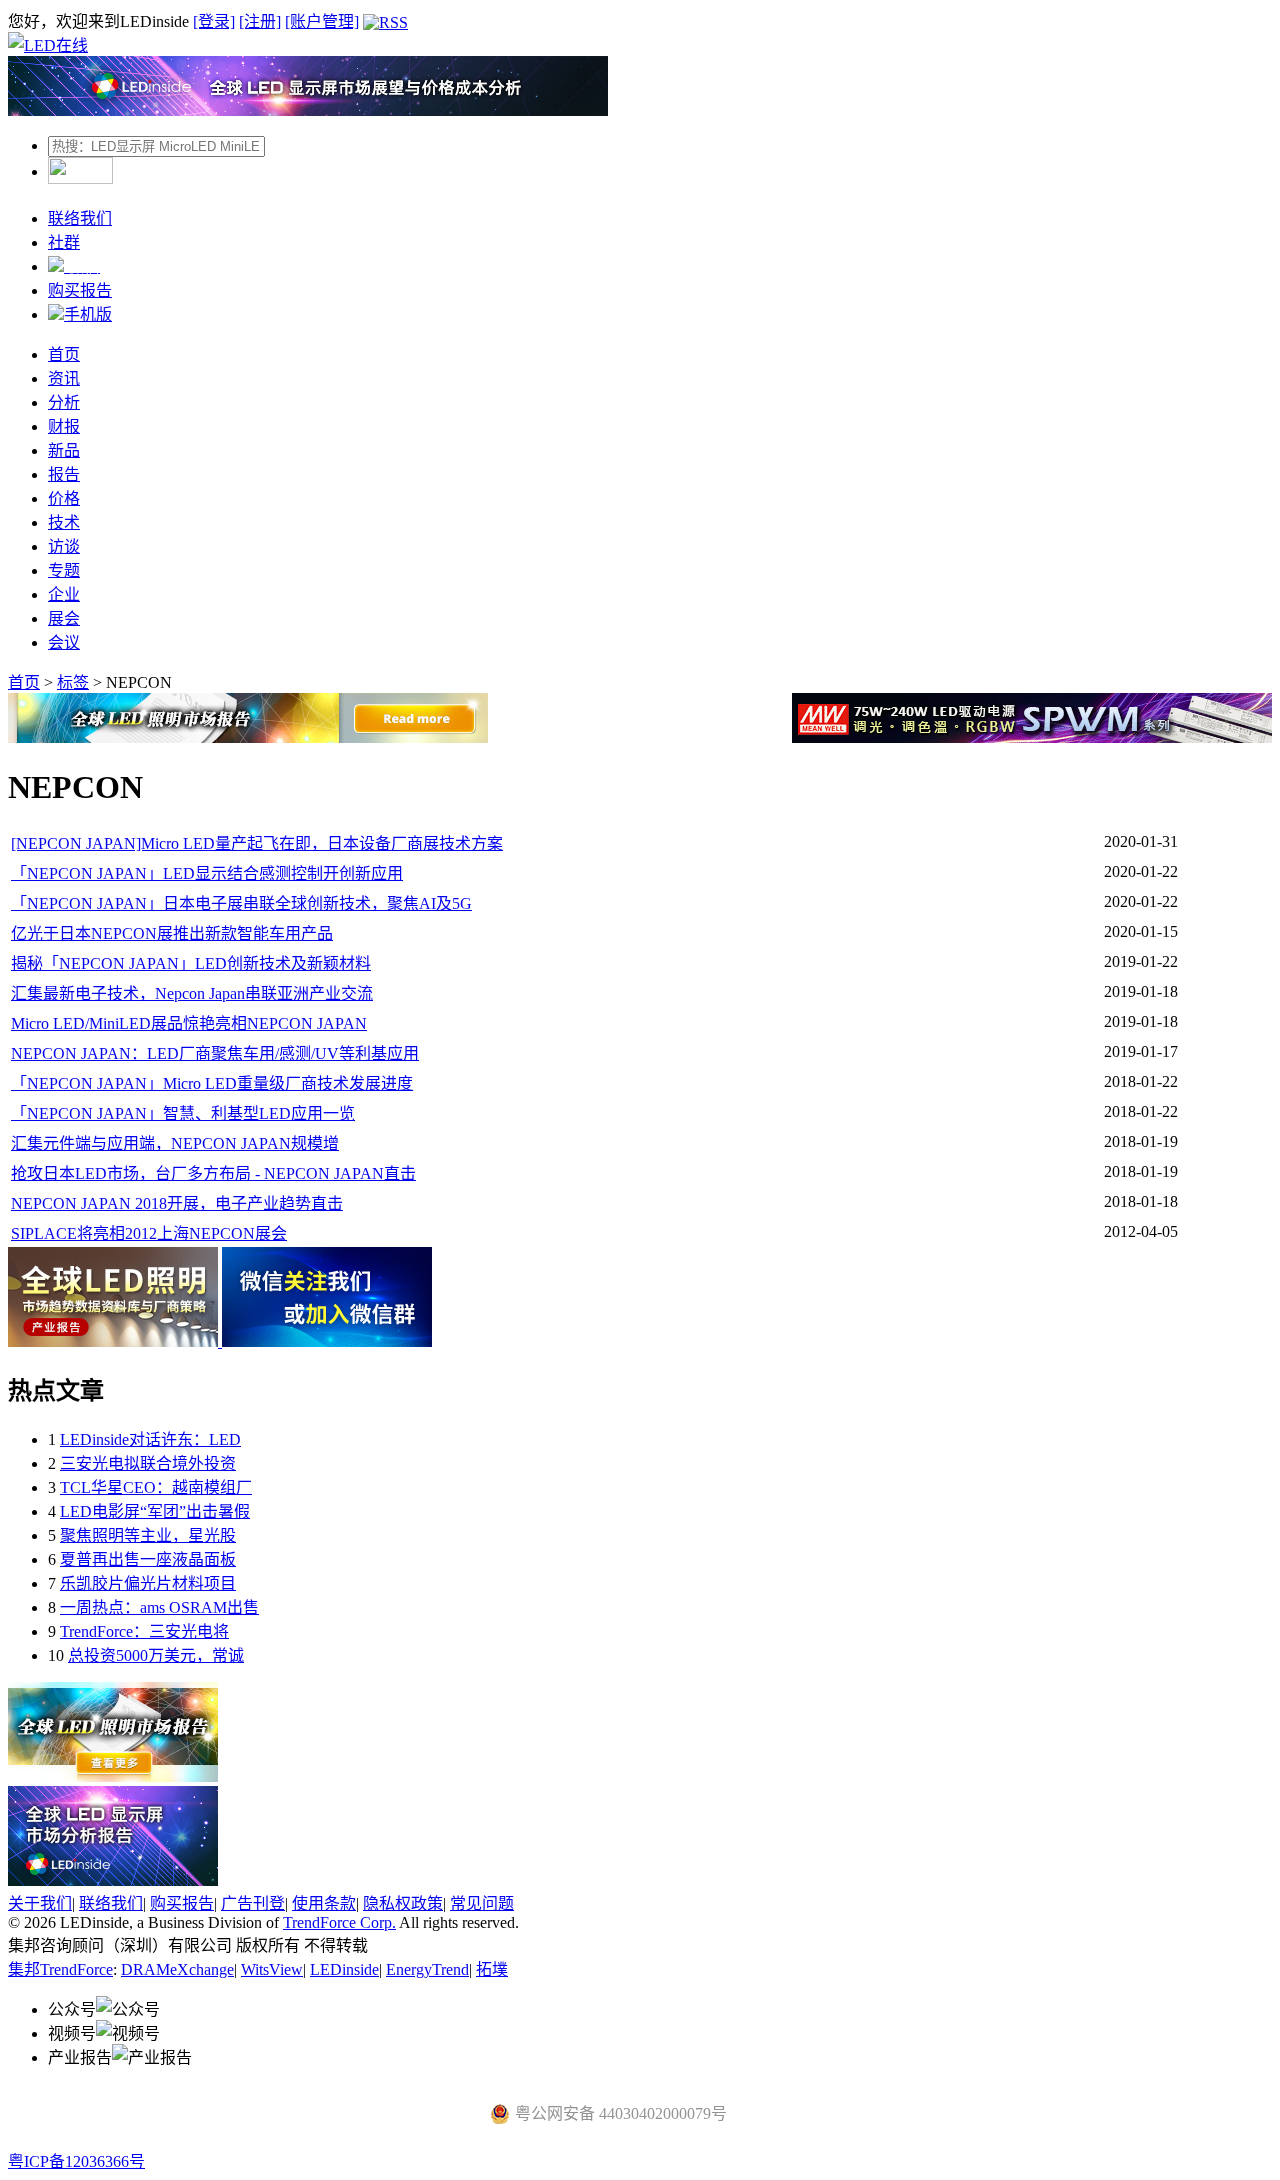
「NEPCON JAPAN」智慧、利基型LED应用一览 (183, 1113)
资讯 (64, 378)
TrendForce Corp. (339, 1922)
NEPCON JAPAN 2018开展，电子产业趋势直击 (177, 1203)
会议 (64, 642)
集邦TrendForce (60, 1969)
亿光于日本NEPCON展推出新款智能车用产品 (172, 933)
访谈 (64, 546)
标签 (73, 682)
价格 (64, 498)
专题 (64, 570)
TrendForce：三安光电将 (144, 1631)
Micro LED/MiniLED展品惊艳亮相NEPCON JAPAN (189, 1023)
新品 (64, 450)
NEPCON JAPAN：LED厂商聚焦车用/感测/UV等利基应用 (215, 1053)
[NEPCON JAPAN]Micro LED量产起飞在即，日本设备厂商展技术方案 (257, 843)
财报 (64, 426)
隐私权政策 (403, 1903)
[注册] (260, 21)
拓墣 (492, 1969)
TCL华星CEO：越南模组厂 (156, 1487)
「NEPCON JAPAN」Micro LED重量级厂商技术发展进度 (212, 1083)
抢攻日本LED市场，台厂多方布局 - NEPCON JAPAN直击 (213, 1173)
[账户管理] (322, 21)
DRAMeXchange (177, 1969)
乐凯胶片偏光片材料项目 (148, 1583)
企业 (64, 594)
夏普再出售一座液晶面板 (148, 1559)
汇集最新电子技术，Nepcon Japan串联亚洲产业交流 (192, 993)
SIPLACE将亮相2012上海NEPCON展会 (149, 1233)
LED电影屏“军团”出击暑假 (155, 1511)
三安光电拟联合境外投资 (148, 1463)
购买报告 (80, 290)
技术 (64, 522)
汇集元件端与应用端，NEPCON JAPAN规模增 (175, 1143)
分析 (64, 402)
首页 (64, 354)
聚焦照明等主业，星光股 (148, 1535)
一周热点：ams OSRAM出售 (159, 1607)
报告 (64, 474)
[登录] (214, 21)
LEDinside (344, 1969)
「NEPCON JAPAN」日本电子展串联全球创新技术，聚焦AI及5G (241, 903)
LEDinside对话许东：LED (150, 1439)
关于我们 (40, 1903)
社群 (64, 242)
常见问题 (482, 1903)
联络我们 (80, 218)
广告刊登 (253, 1903)
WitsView (272, 1969)
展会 (64, 618)
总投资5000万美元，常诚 (156, 1655)
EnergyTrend (427, 1969)
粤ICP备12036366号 (76, 2161)
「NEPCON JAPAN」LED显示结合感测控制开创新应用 (207, 873)
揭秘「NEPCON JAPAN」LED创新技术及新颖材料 (191, 963)
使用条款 (324, 1903)
